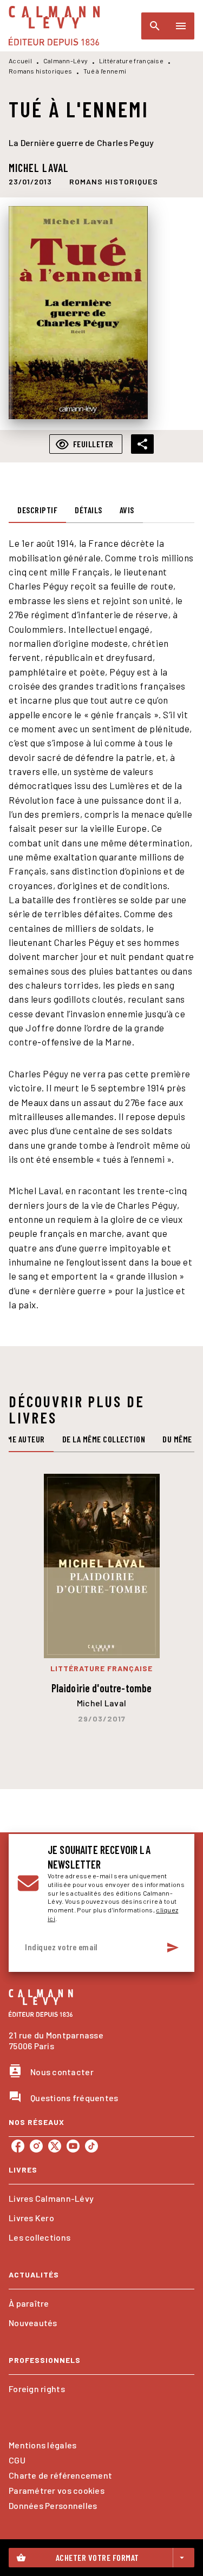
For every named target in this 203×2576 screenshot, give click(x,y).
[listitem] (18, 2146)
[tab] (37, 510)
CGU (17, 2460)
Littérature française (131, 61)
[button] (114, 182)
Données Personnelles (53, 2505)
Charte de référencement (60, 2475)
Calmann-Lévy (66, 61)
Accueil (20, 61)
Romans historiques (40, 71)
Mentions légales (42, 2445)
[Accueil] (54, 26)
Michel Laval (39, 168)
